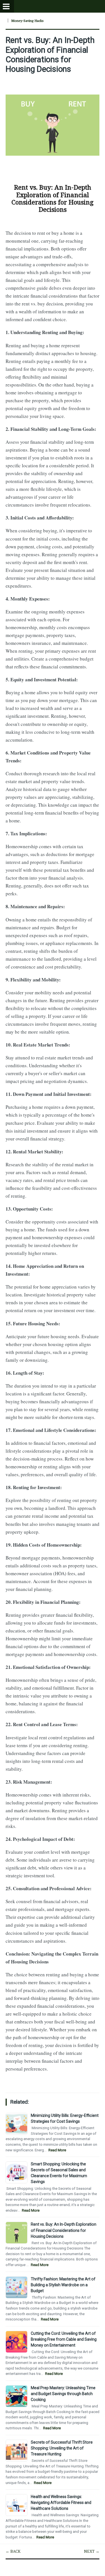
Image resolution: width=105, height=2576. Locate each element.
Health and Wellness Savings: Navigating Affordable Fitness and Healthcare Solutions (61, 2503)
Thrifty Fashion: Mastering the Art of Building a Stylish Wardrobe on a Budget (63, 2285)
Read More (57, 2150)
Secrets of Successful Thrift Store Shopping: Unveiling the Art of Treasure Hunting (62, 2448)
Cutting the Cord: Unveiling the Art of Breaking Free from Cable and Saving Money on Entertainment (64, 2339)
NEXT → (92, 2551)
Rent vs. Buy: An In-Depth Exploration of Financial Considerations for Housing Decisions (50, 55)
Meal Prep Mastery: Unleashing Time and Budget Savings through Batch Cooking (63, 2394)
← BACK (13, 2551)
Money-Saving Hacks (27, 21)
